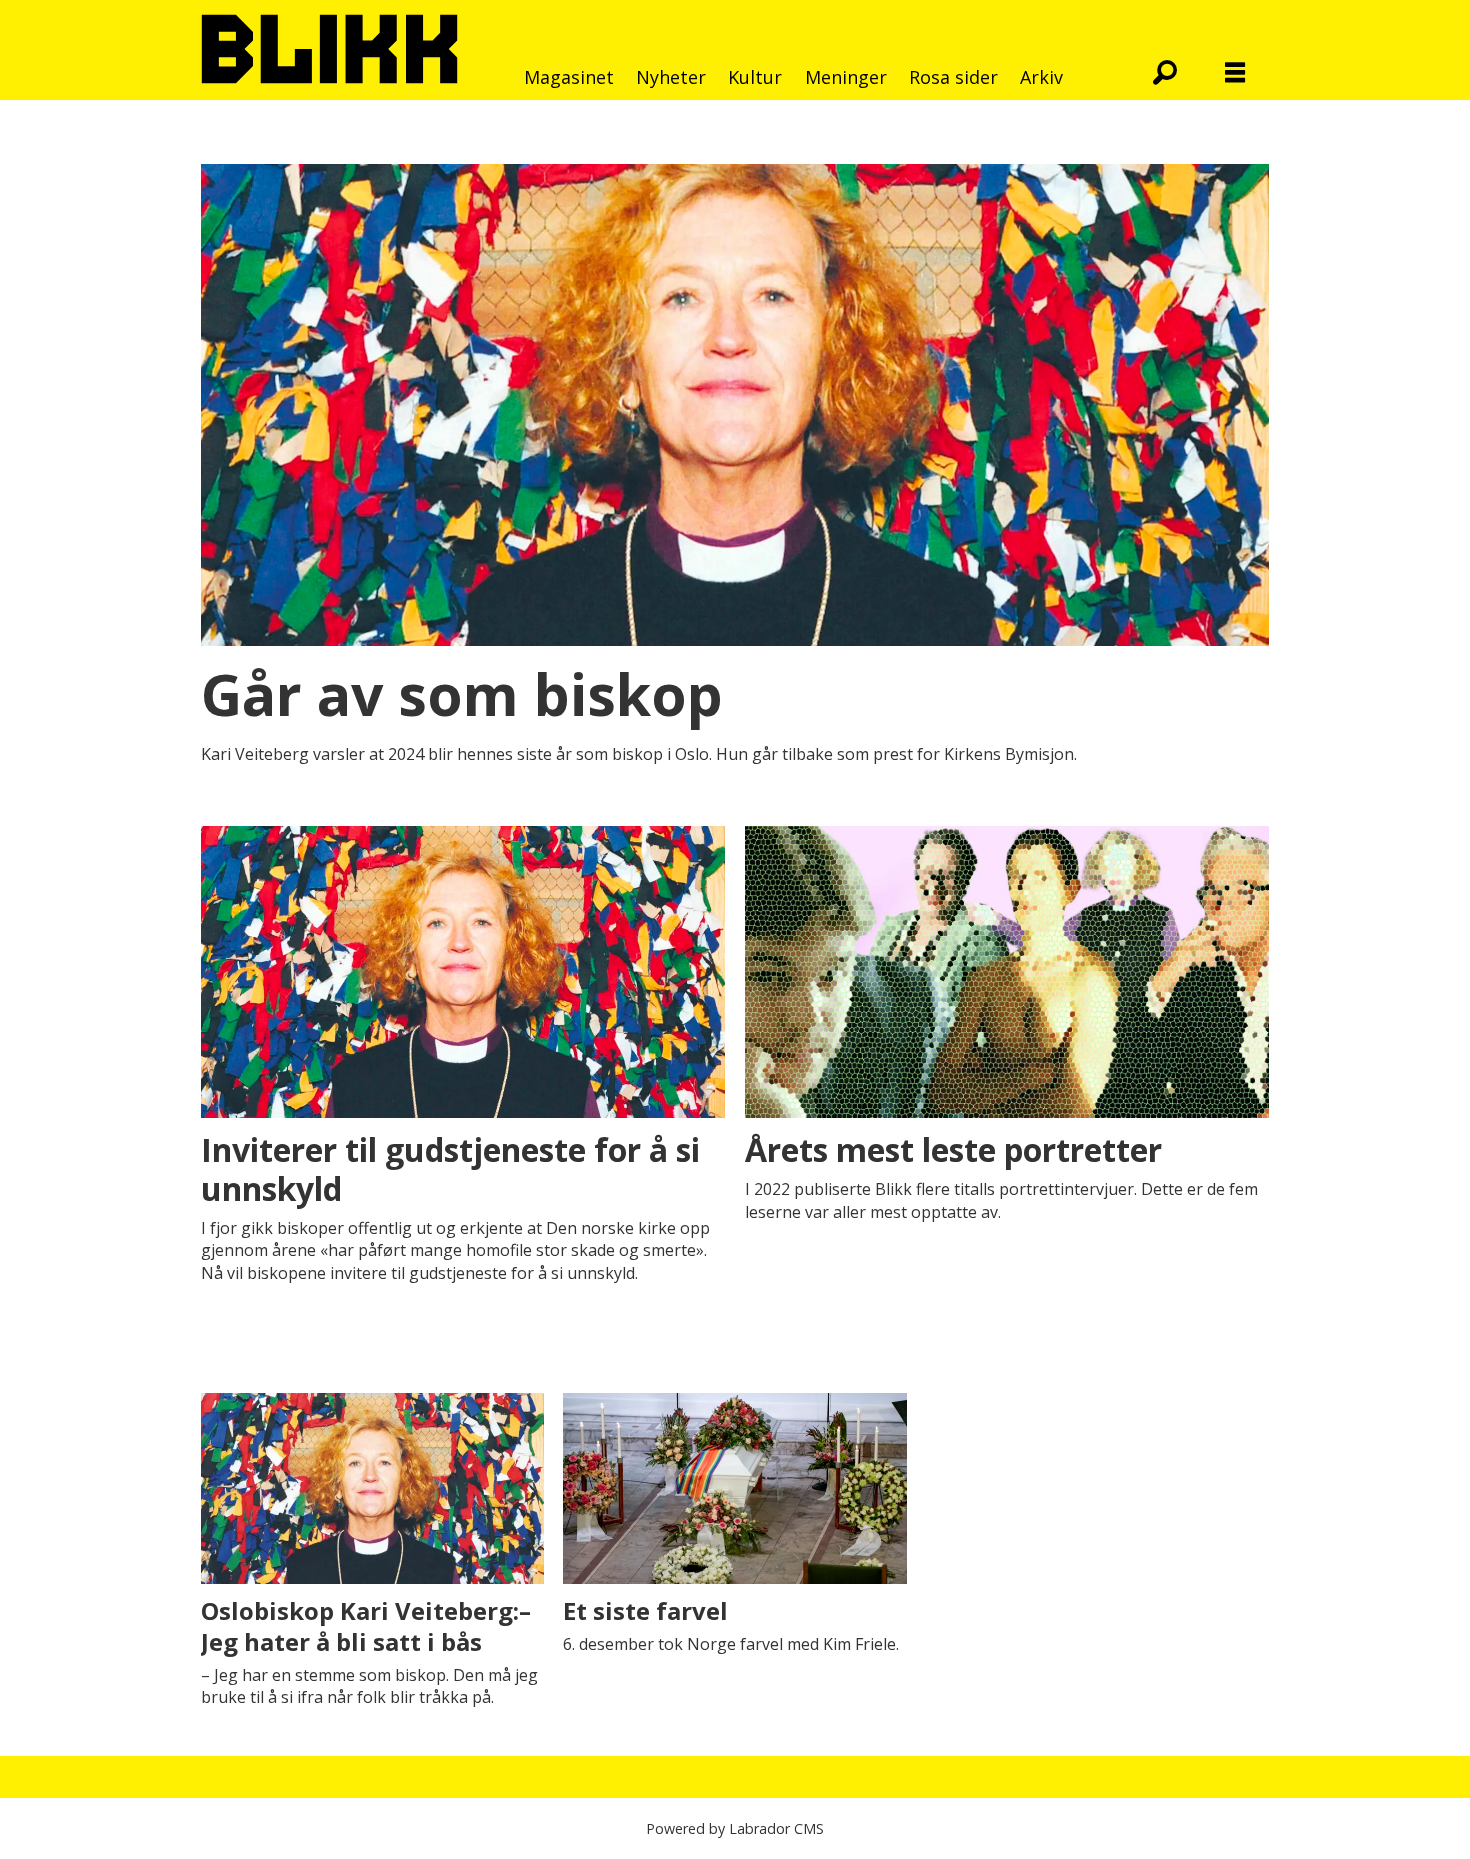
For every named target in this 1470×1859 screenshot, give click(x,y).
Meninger (846, 77)
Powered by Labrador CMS (735, 1828)
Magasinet (569, 77)
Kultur (755, 77)
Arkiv (1041, 77)
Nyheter (671, 77)
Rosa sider (953, 77)
